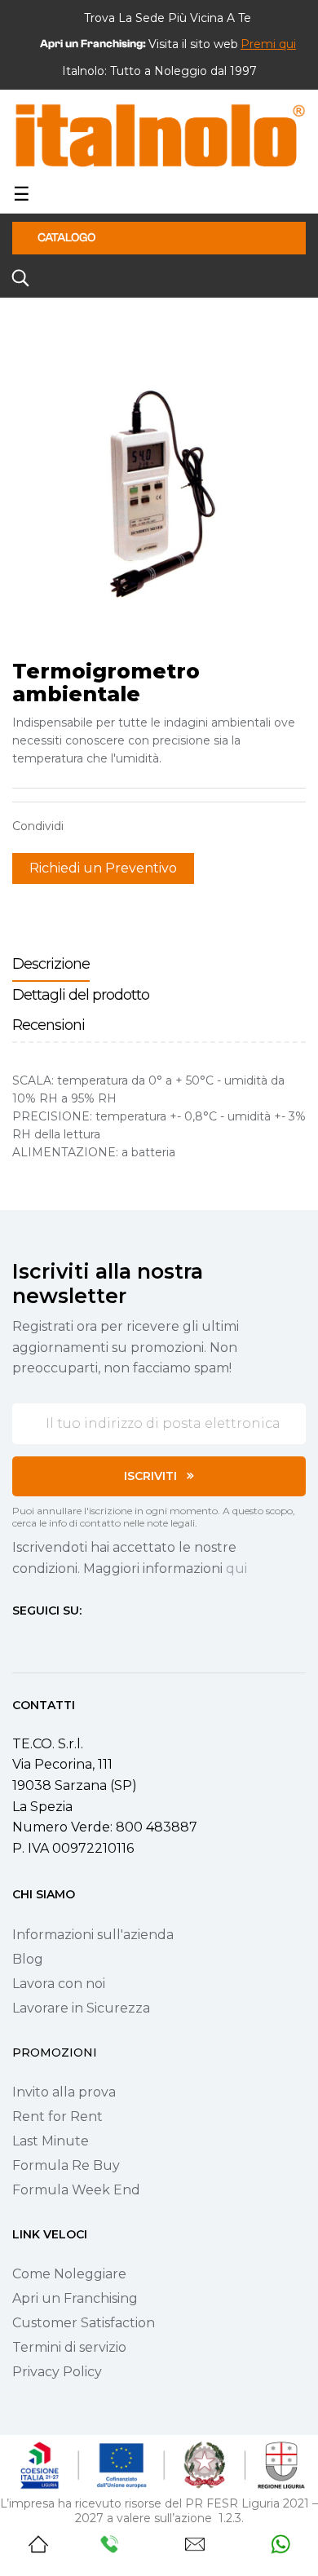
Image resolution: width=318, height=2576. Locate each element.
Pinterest (135, 826)
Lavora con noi (59, 1984)
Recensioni (49, 1025)
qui (236, 1569)
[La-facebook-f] (19, 1641)
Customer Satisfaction (84, 2323)
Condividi (84, 826)
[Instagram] (48, 1641)
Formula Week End (76, 2190)
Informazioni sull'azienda (93, 1935)
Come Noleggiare (69, 2274)
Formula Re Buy (66, 2165)
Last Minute (51, 2141)
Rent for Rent (57, 2116)
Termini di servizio (69, 2347)
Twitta (109, 826)
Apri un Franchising (75, 2298)
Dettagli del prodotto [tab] (81, 995)
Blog (28, 1959)
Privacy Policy (57, 2372)
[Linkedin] (107, 1641)
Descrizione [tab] (51, 964)
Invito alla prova (64, 2092)
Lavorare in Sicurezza (81, 2008)
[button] (268, 44)
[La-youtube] (77, 1641)
